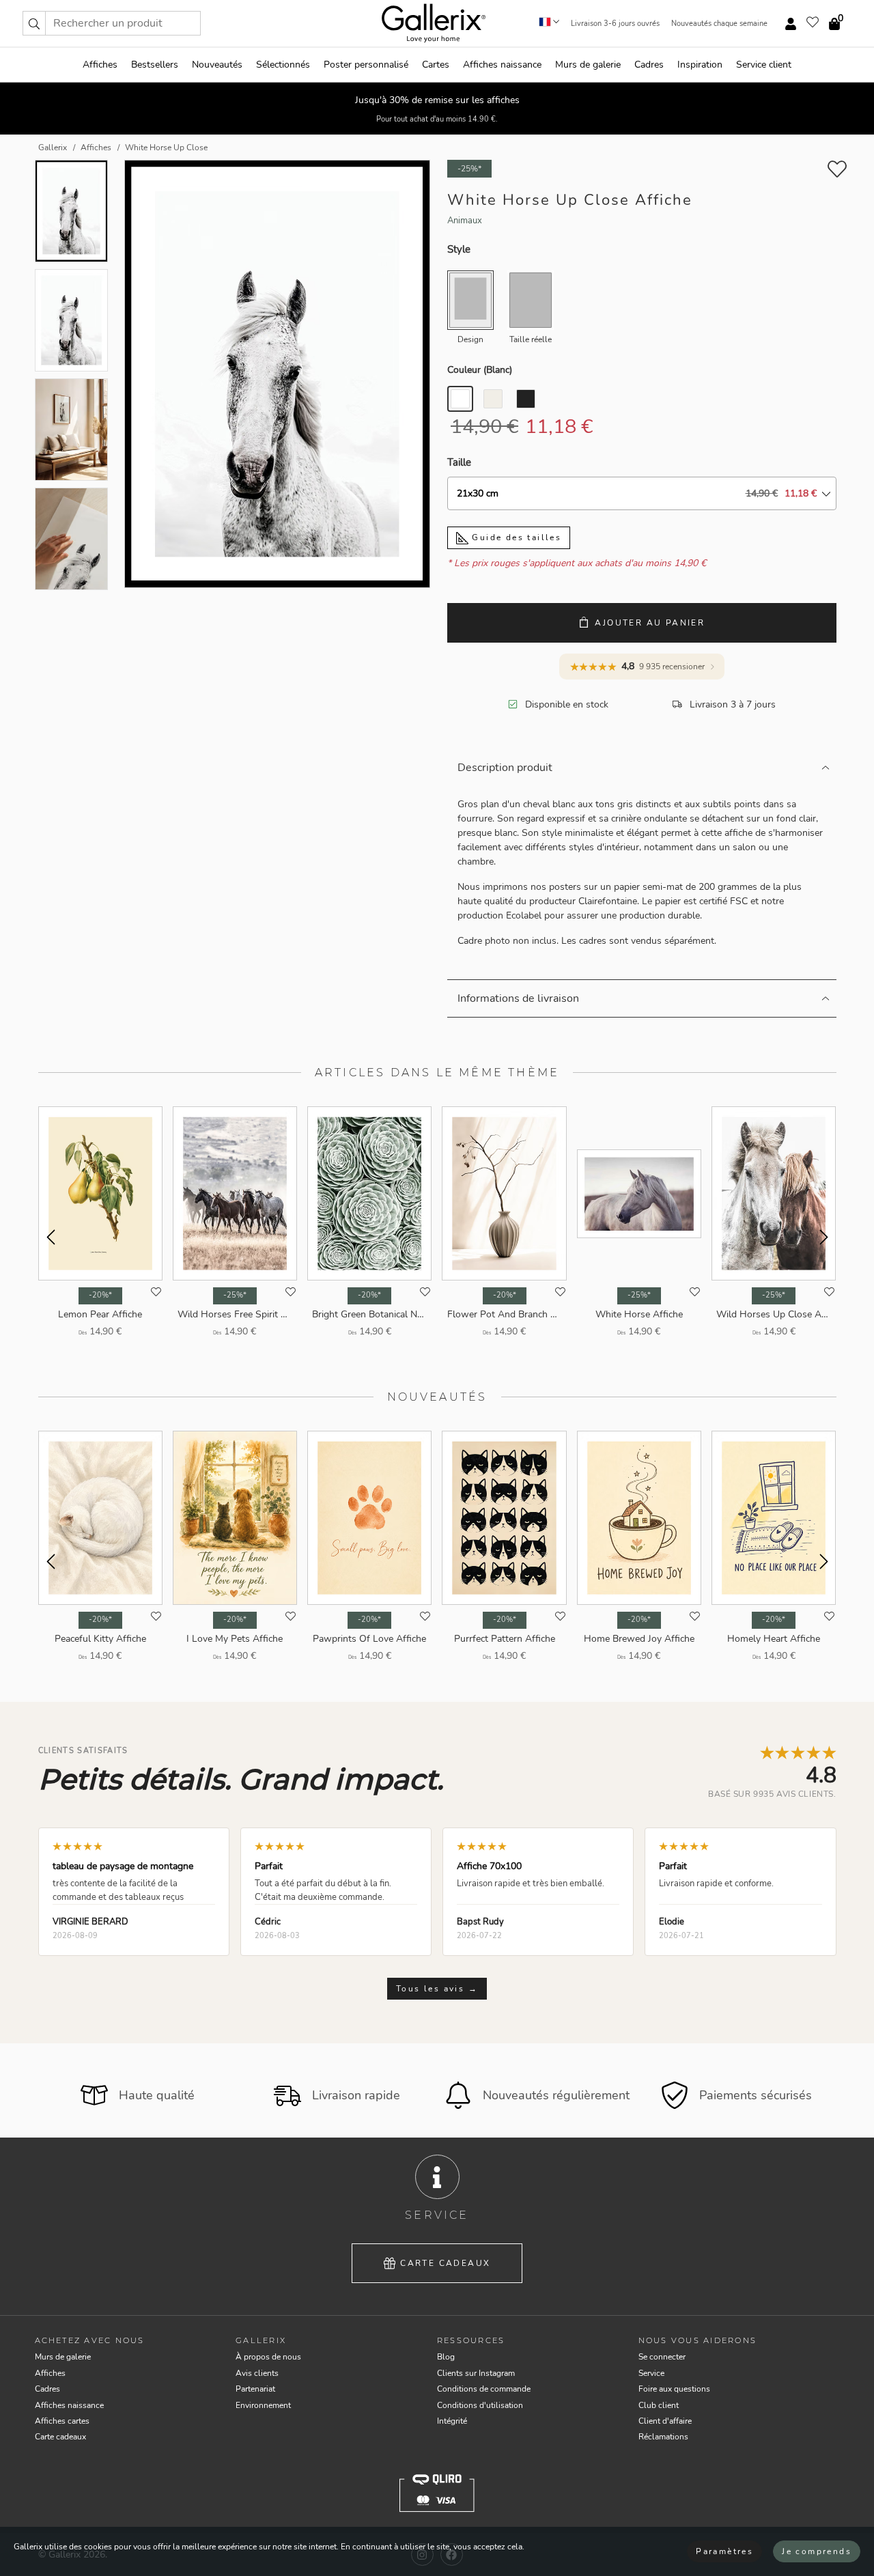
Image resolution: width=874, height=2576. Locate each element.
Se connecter (662, 2357)
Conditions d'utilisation (480, 2405)
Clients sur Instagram (476, 2373)
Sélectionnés (283, 65)
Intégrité (452, 2421)
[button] (34, 23)
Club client (659, 2405)
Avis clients (257, 2373)
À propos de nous (268, 2357)
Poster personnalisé (366, 65)
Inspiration (700, 65)
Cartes (436, 65)
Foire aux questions (674, 2389)
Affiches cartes (62, 2421)
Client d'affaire (665, 2421)
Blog (446, 2357)
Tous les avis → (437, 1989)
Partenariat (255, 2389)
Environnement (263, 2405)
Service (651, 2373)
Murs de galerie (588, 65)
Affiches (100, 65)
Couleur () (480, 370)
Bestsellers (155, 65)
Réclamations (663, 2437)
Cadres (649, 65)
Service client (764, 65)
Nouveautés (217, 65)
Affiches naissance (502, 65)
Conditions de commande (484, 2389)
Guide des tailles (515, 537)
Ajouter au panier (650, 623)
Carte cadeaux (445, 2263)
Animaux (465, 221)
